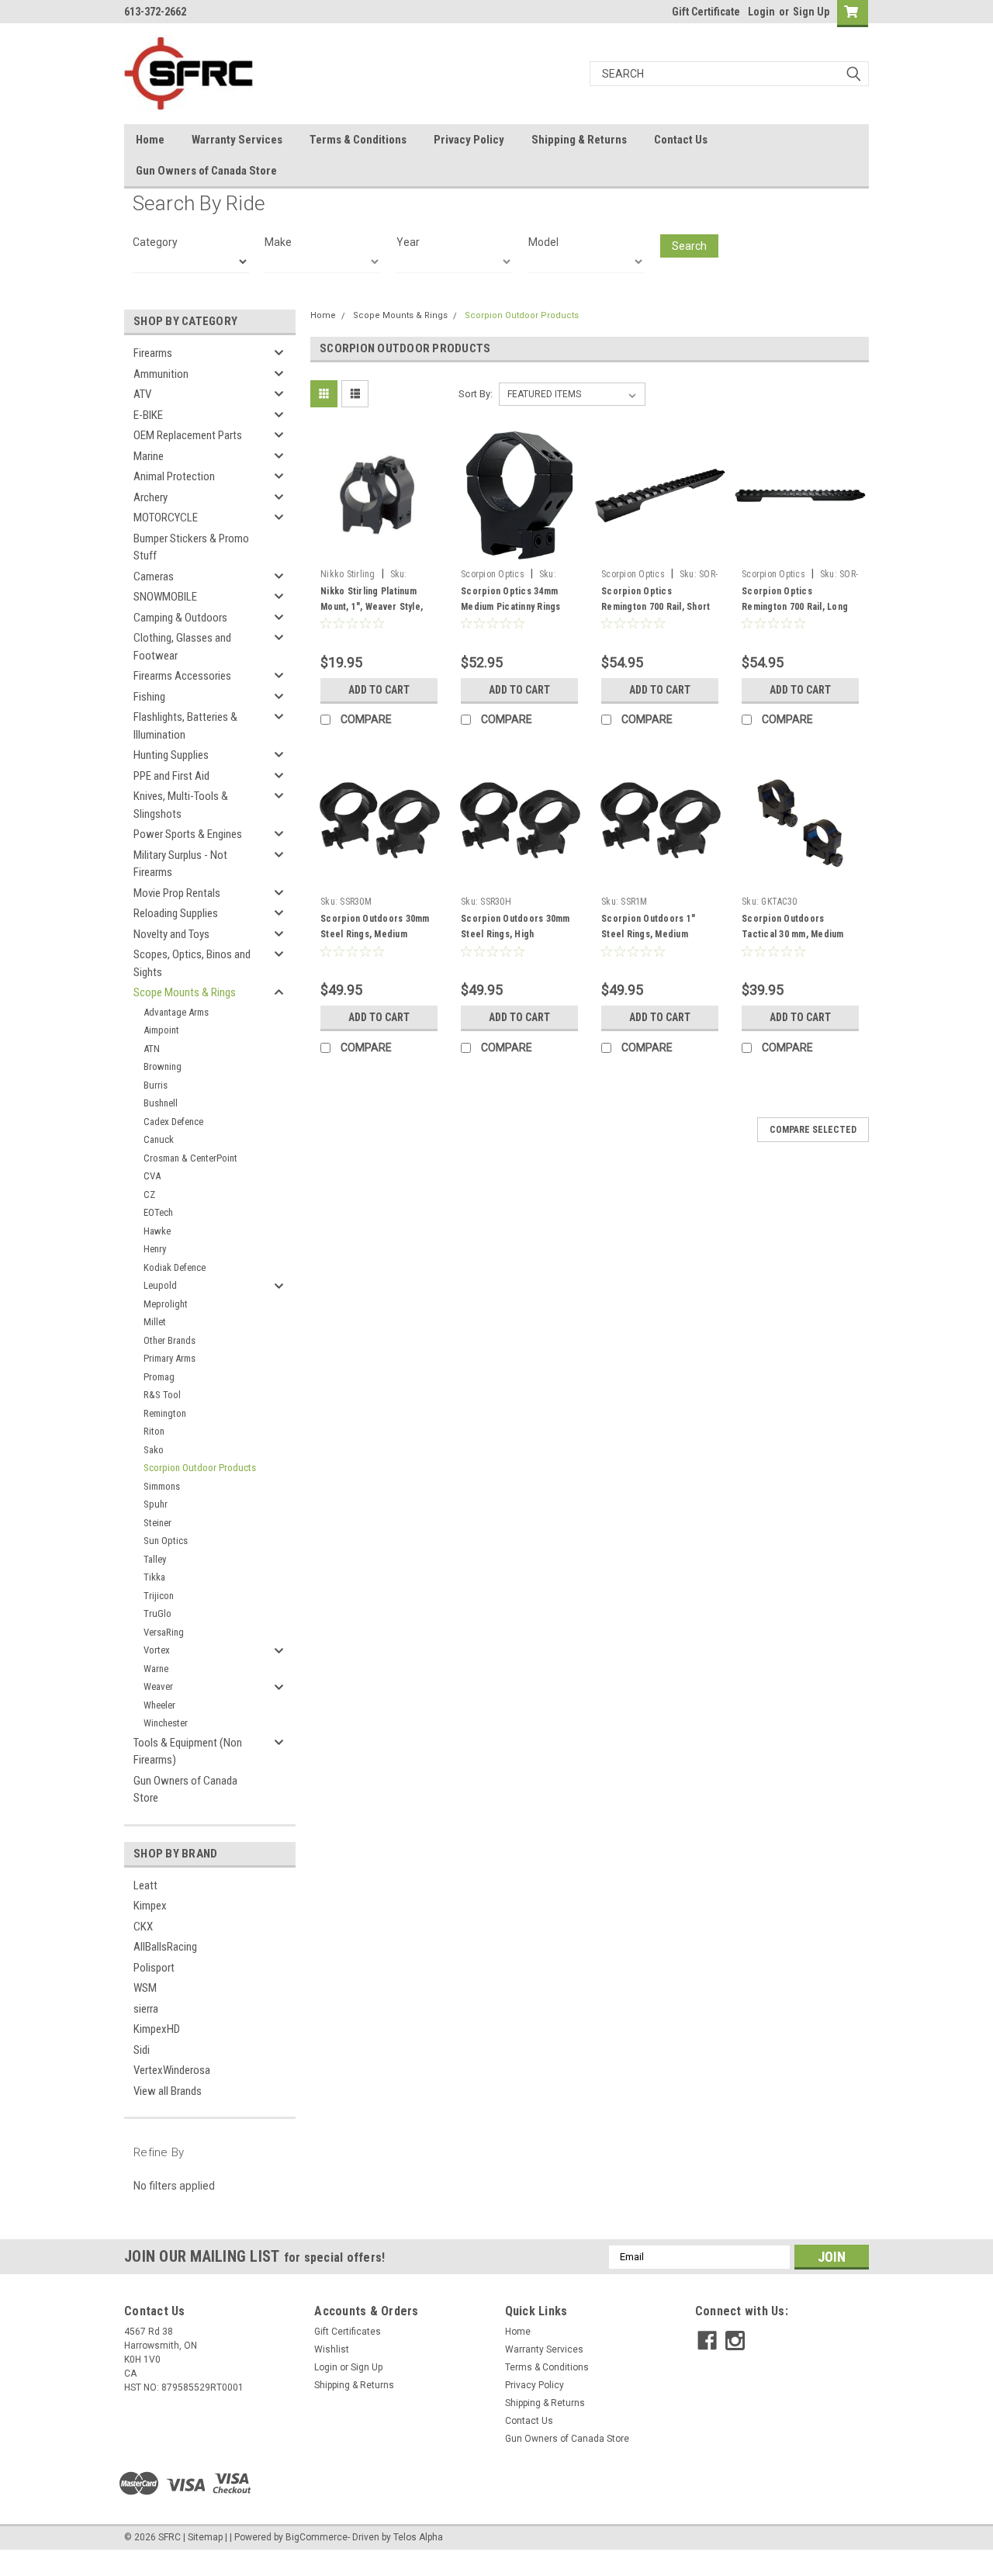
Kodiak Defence (175, 1267)
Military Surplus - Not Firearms (180, 864)
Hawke (157, 1231)
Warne (156, 1669)
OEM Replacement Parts (188, 435)
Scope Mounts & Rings (185, 992)
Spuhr (156, 1504)
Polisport (154, 1968)
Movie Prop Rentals (177, 893)
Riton (154, 1431)
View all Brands (168, 2091)
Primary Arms (170, 1358)
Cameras (154, 576)
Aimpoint (161, 1030)
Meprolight (166, 1304)
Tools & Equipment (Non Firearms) (188, 1752)
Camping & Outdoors (180, 618)
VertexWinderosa (172, 2070)
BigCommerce (317, 2537)
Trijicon (159, 1596)
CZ (149, 1195)
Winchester (166, 1723)
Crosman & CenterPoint (190, 1158)
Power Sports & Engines (188, 834)
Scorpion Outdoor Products (200, 1468)
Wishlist (332, 2349)
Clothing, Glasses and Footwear (182, 647)
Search (689, 246)
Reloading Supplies (176, 913)
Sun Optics (166, 1541)
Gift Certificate (706, 12)
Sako (154, 1450)
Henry (155, 1249)
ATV (142, 394)
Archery (151, 497)
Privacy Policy (469, 140)
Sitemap (205, 2537)
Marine (149, 456)
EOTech (158, 1212)
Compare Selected (813, 1130)
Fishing (149, 697)
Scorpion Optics (493, 574)
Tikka (154, 1577)
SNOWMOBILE (165, 597)
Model (543, 242)
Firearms (153, 353)
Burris (156, 1085)
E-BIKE (148, 415)
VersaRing (164, 1632)
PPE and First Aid (171, 776)
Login (761, 12)
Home (150, 140)
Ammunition (161, 374)
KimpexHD (157, 2029)
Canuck (159, 1139)
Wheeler (159, 1705)
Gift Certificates (348, 2332)
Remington (165, 1413)
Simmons (162, 1486)
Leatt (145, 1885)
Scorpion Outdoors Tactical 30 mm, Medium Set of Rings (793, 934)
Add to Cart (379, 690)
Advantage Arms (176, 1012)
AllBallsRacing (165, 1947)
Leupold (160, 1285)
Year (408, 242)
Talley (155, 1559)
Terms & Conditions (358, 140)
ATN (152, 1049)
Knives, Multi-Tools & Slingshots (181, 805)
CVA (152, 1176)
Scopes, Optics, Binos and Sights (192, 963)
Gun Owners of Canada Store (206, 171)
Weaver (158, 1686)
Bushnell (161, 1103)
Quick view (379, 550)
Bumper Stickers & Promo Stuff (191, 547)
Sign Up (811, 12)
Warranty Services (237, 140)
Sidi (142, 2050)
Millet (155, 1322)
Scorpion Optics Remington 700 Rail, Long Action (795, 607)
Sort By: (476, 394)
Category (155, 242)
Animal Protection (174, 476)
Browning (163, 1066)
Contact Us (681, 140)
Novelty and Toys (171, 934)
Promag (159, 1377)
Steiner (157, 1523)
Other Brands (170, 1340)
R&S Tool (162, 1395)
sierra (146, 2009)
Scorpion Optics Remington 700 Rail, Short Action (656, 607)
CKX (143, 1927)
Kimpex (150, 1906)
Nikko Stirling (348, 574)
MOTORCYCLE (166, 518)
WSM (145, 1988)
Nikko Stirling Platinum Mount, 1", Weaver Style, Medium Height (372, 607)
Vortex (157, 1650)
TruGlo (157, 1613)
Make (278, 242)
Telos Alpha (418, 2537)
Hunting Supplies (171, 755)
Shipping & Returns (579, 140)
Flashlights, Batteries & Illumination (185, 726)
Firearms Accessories (182, 676)
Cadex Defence (173, 1122)
